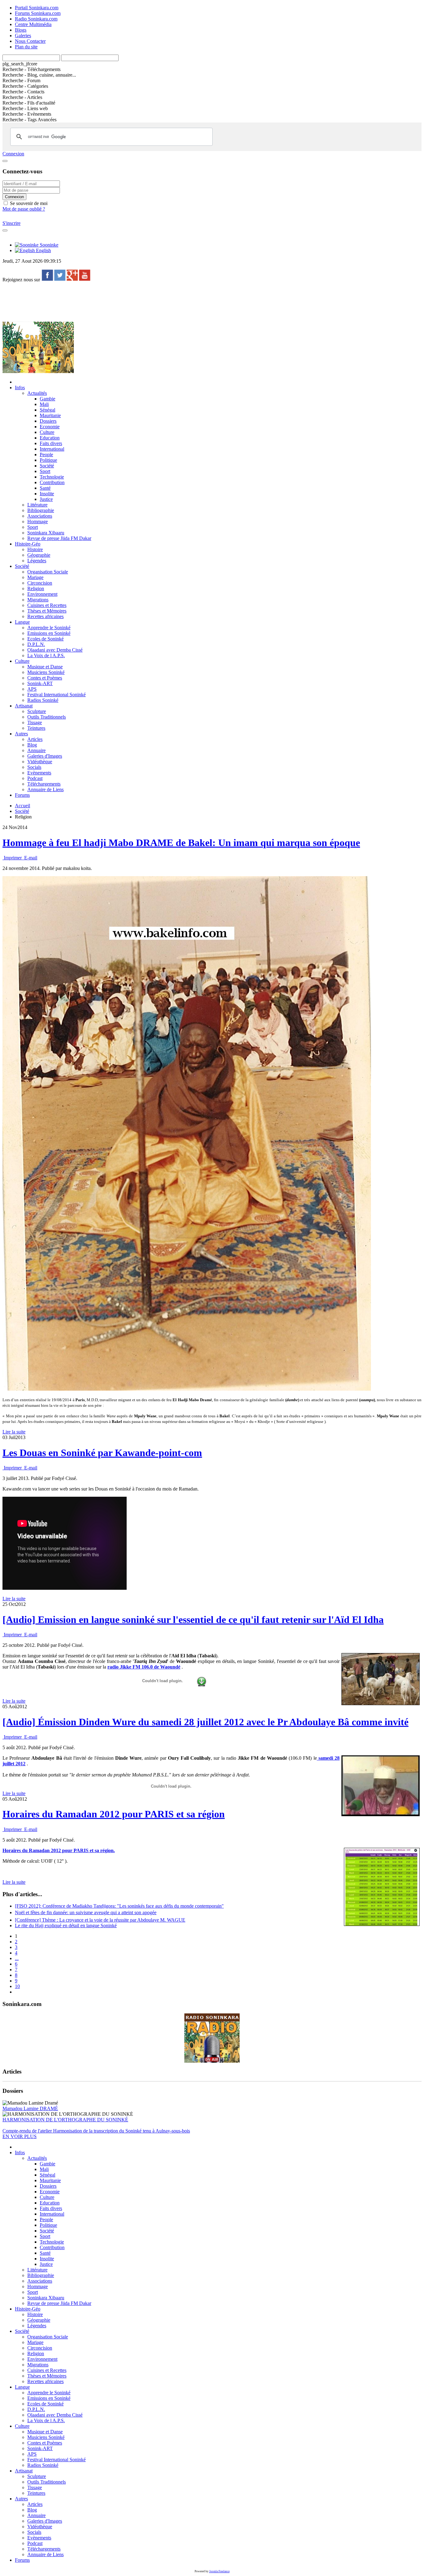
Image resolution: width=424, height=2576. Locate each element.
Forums (22, 795)
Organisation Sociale (48, 572)
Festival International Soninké (56, 695)
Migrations (38, 600)
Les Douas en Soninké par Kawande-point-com (102, 1453)
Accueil (23, 806)
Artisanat (24, 706)
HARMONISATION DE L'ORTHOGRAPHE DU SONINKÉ (65, 2120)
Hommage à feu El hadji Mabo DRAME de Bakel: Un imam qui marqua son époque (181, 843)
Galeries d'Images (45, 756)
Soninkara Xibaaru (46, 533)
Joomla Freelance (219, 2571)
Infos (20, 388)
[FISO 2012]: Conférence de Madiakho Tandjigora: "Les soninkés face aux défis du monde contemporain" (119, 1906)
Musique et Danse (45, 667)
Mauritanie (50, 415)
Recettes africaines (45, 616)
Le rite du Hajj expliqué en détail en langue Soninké (66, 1925)
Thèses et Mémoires (47, 611)
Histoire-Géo (28, 544)
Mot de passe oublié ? (24, 209)
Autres (21, 734)
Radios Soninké (43, 700)
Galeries (23, 36)
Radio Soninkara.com (36, 19)
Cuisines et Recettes (47, 605)
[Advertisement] (115, 301)
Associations (40, 516)
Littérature (37, 505)
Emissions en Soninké (49, 633)
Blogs (21, 30)
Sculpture (37, 711)
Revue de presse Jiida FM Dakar (59, 538)
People (46, 455)
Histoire (35, 549)
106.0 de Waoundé (161, 1667)
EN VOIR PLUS (20, 2136)
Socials (34, 767)
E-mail (30, 858)
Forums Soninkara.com (38, 13)
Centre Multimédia (33, 24)
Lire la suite (14, 1432)
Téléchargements (44, 784)
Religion (36, 588)
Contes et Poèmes (45, 678)
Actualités (37, 393)
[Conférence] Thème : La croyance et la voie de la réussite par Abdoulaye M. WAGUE (100, 1920)
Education (50, 438)
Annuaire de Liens (45, 789)
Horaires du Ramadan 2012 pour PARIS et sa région (114, 1814)
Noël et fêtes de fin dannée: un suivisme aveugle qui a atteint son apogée (86, 1912)
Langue (22, 622)
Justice (46, 499)
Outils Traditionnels (47, 717)
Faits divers (51, 443)
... (17, 1958)
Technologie (52, 477)
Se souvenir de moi (28, 203)
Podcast (35, 778)
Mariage (35, 577)
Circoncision (40, 583)
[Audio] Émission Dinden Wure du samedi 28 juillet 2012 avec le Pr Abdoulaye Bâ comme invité (205, 1722)
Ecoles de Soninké (45, 639)
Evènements (39, 773)
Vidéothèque (40, 762)
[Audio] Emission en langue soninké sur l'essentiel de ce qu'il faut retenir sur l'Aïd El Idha (193, 1620)
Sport (45, 471)
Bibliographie (41, 510)
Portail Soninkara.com (37, 8)
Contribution (52, 482)
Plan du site (26, 47)
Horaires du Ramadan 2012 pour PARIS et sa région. (59, 1850)
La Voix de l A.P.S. (46, 655)
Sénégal (47, 410)
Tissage (35, 722)
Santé (45, 488)
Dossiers (48, 421)
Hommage (38, 521)
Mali (44, 404)
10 (17, 1986)
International (52, 449)
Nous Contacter (30, 41)
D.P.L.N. (36, 644)
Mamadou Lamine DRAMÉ (30, 2108)
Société (47, 466)
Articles (35, 739)
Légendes (37, 561)
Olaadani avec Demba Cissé (55, 650)
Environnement (42, 594)
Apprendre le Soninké (49, 628)
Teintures (36, 728)
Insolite (47, 494)
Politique (48, 460)
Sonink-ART (40, 683)
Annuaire (36, 750)
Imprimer (13, 858)
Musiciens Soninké (46, 672)
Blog (32, 745)
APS (32, 689)
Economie (50, 427)
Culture (47, 432)
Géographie (39, 555)
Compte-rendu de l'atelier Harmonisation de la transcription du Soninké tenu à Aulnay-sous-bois (96, 2131)
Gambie (47, 399)
